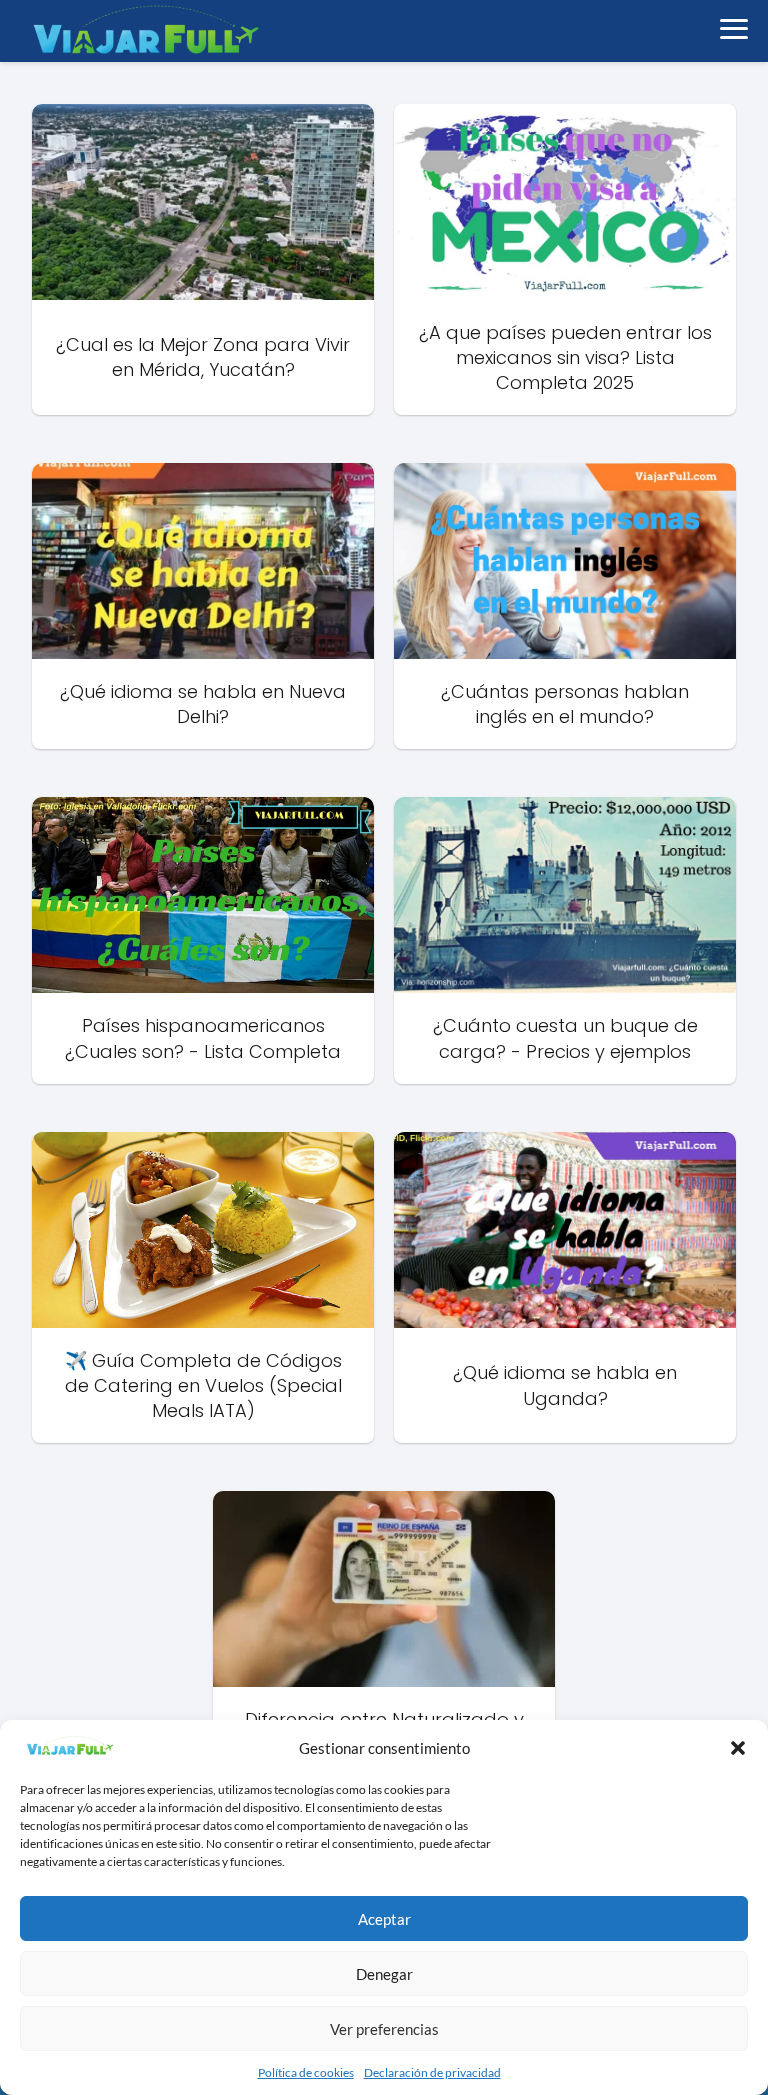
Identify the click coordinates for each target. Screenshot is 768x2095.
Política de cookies (306, 2072)
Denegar (384, 1974)
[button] (738, 1748)
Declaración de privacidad (432, 2072)
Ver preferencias (384, 2029)
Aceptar (384, 1919)
